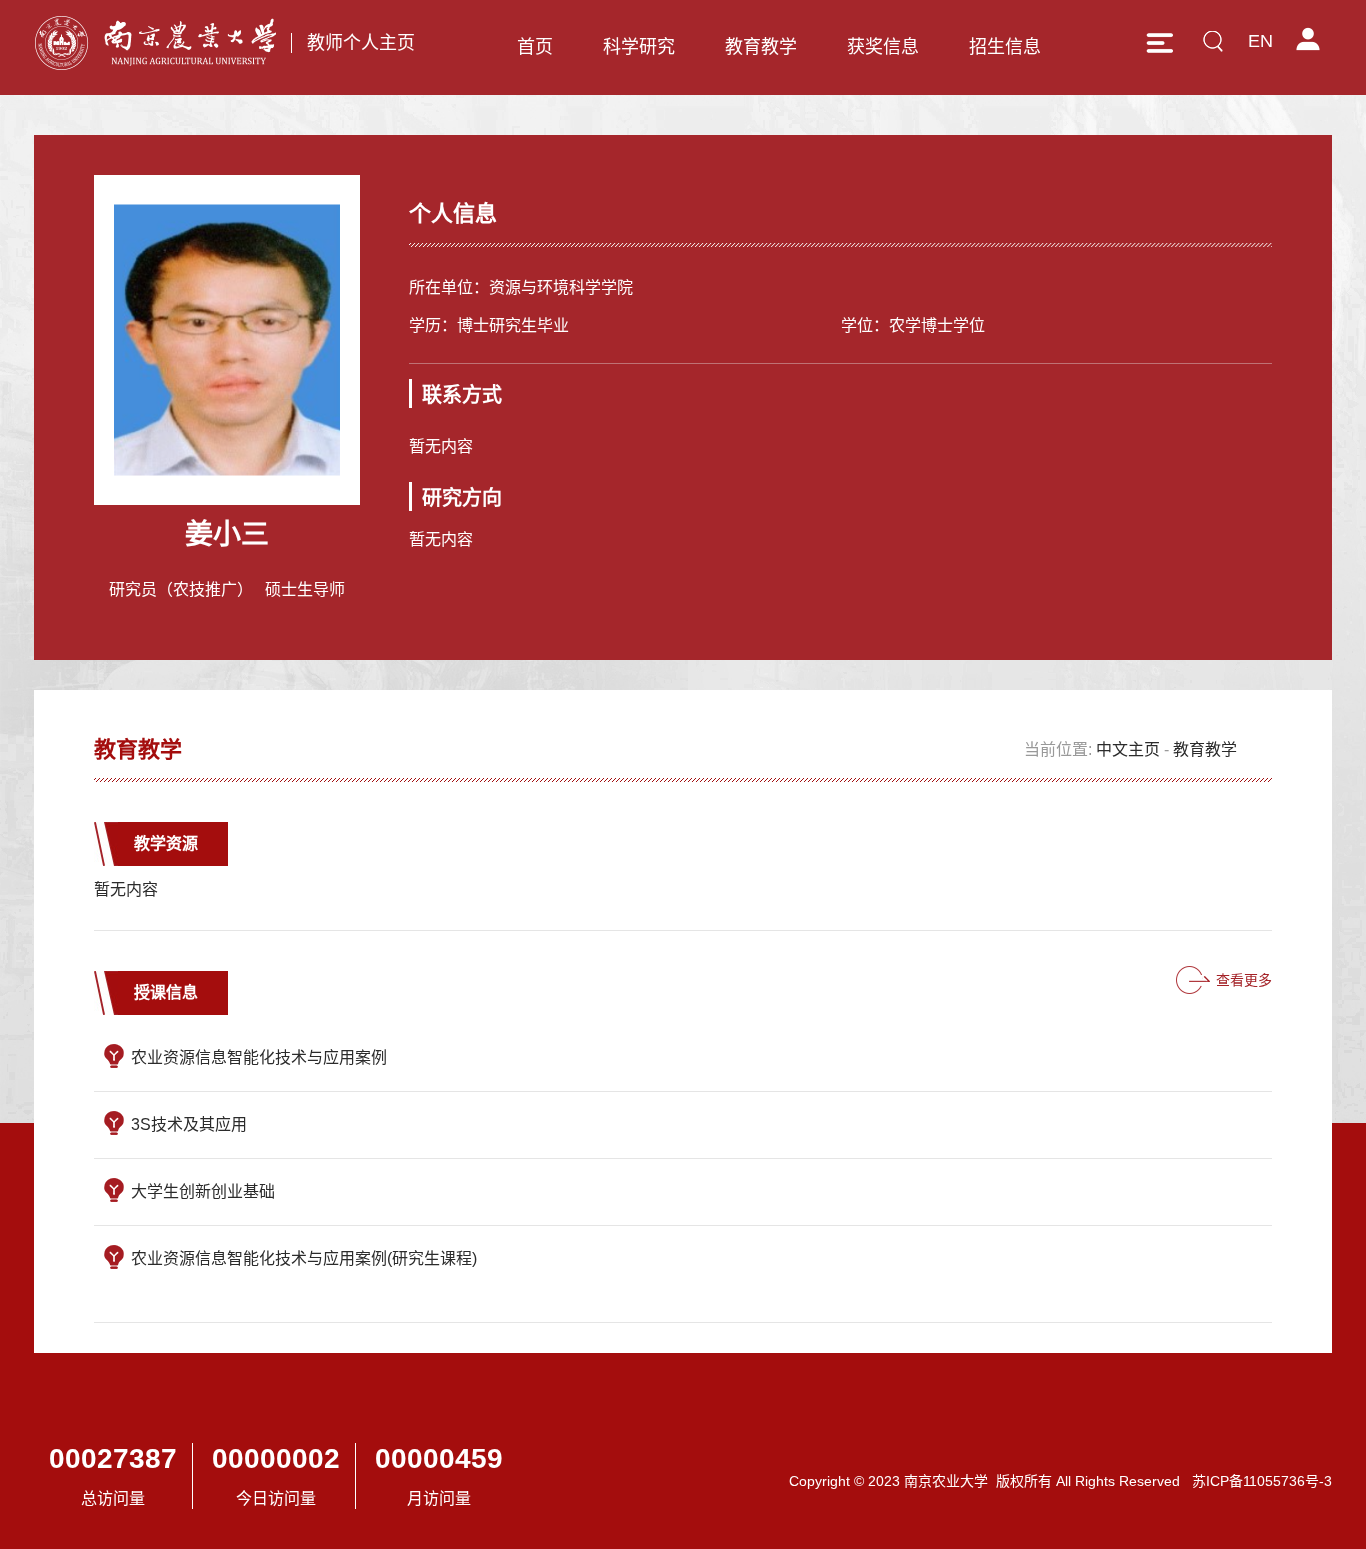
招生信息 (1005, 47)
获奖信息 (883, 47)
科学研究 (639, 47)
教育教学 (761, 47)
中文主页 (1128, 749)
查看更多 (1244, 980)
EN (1260, 41)
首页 (535, 47)
